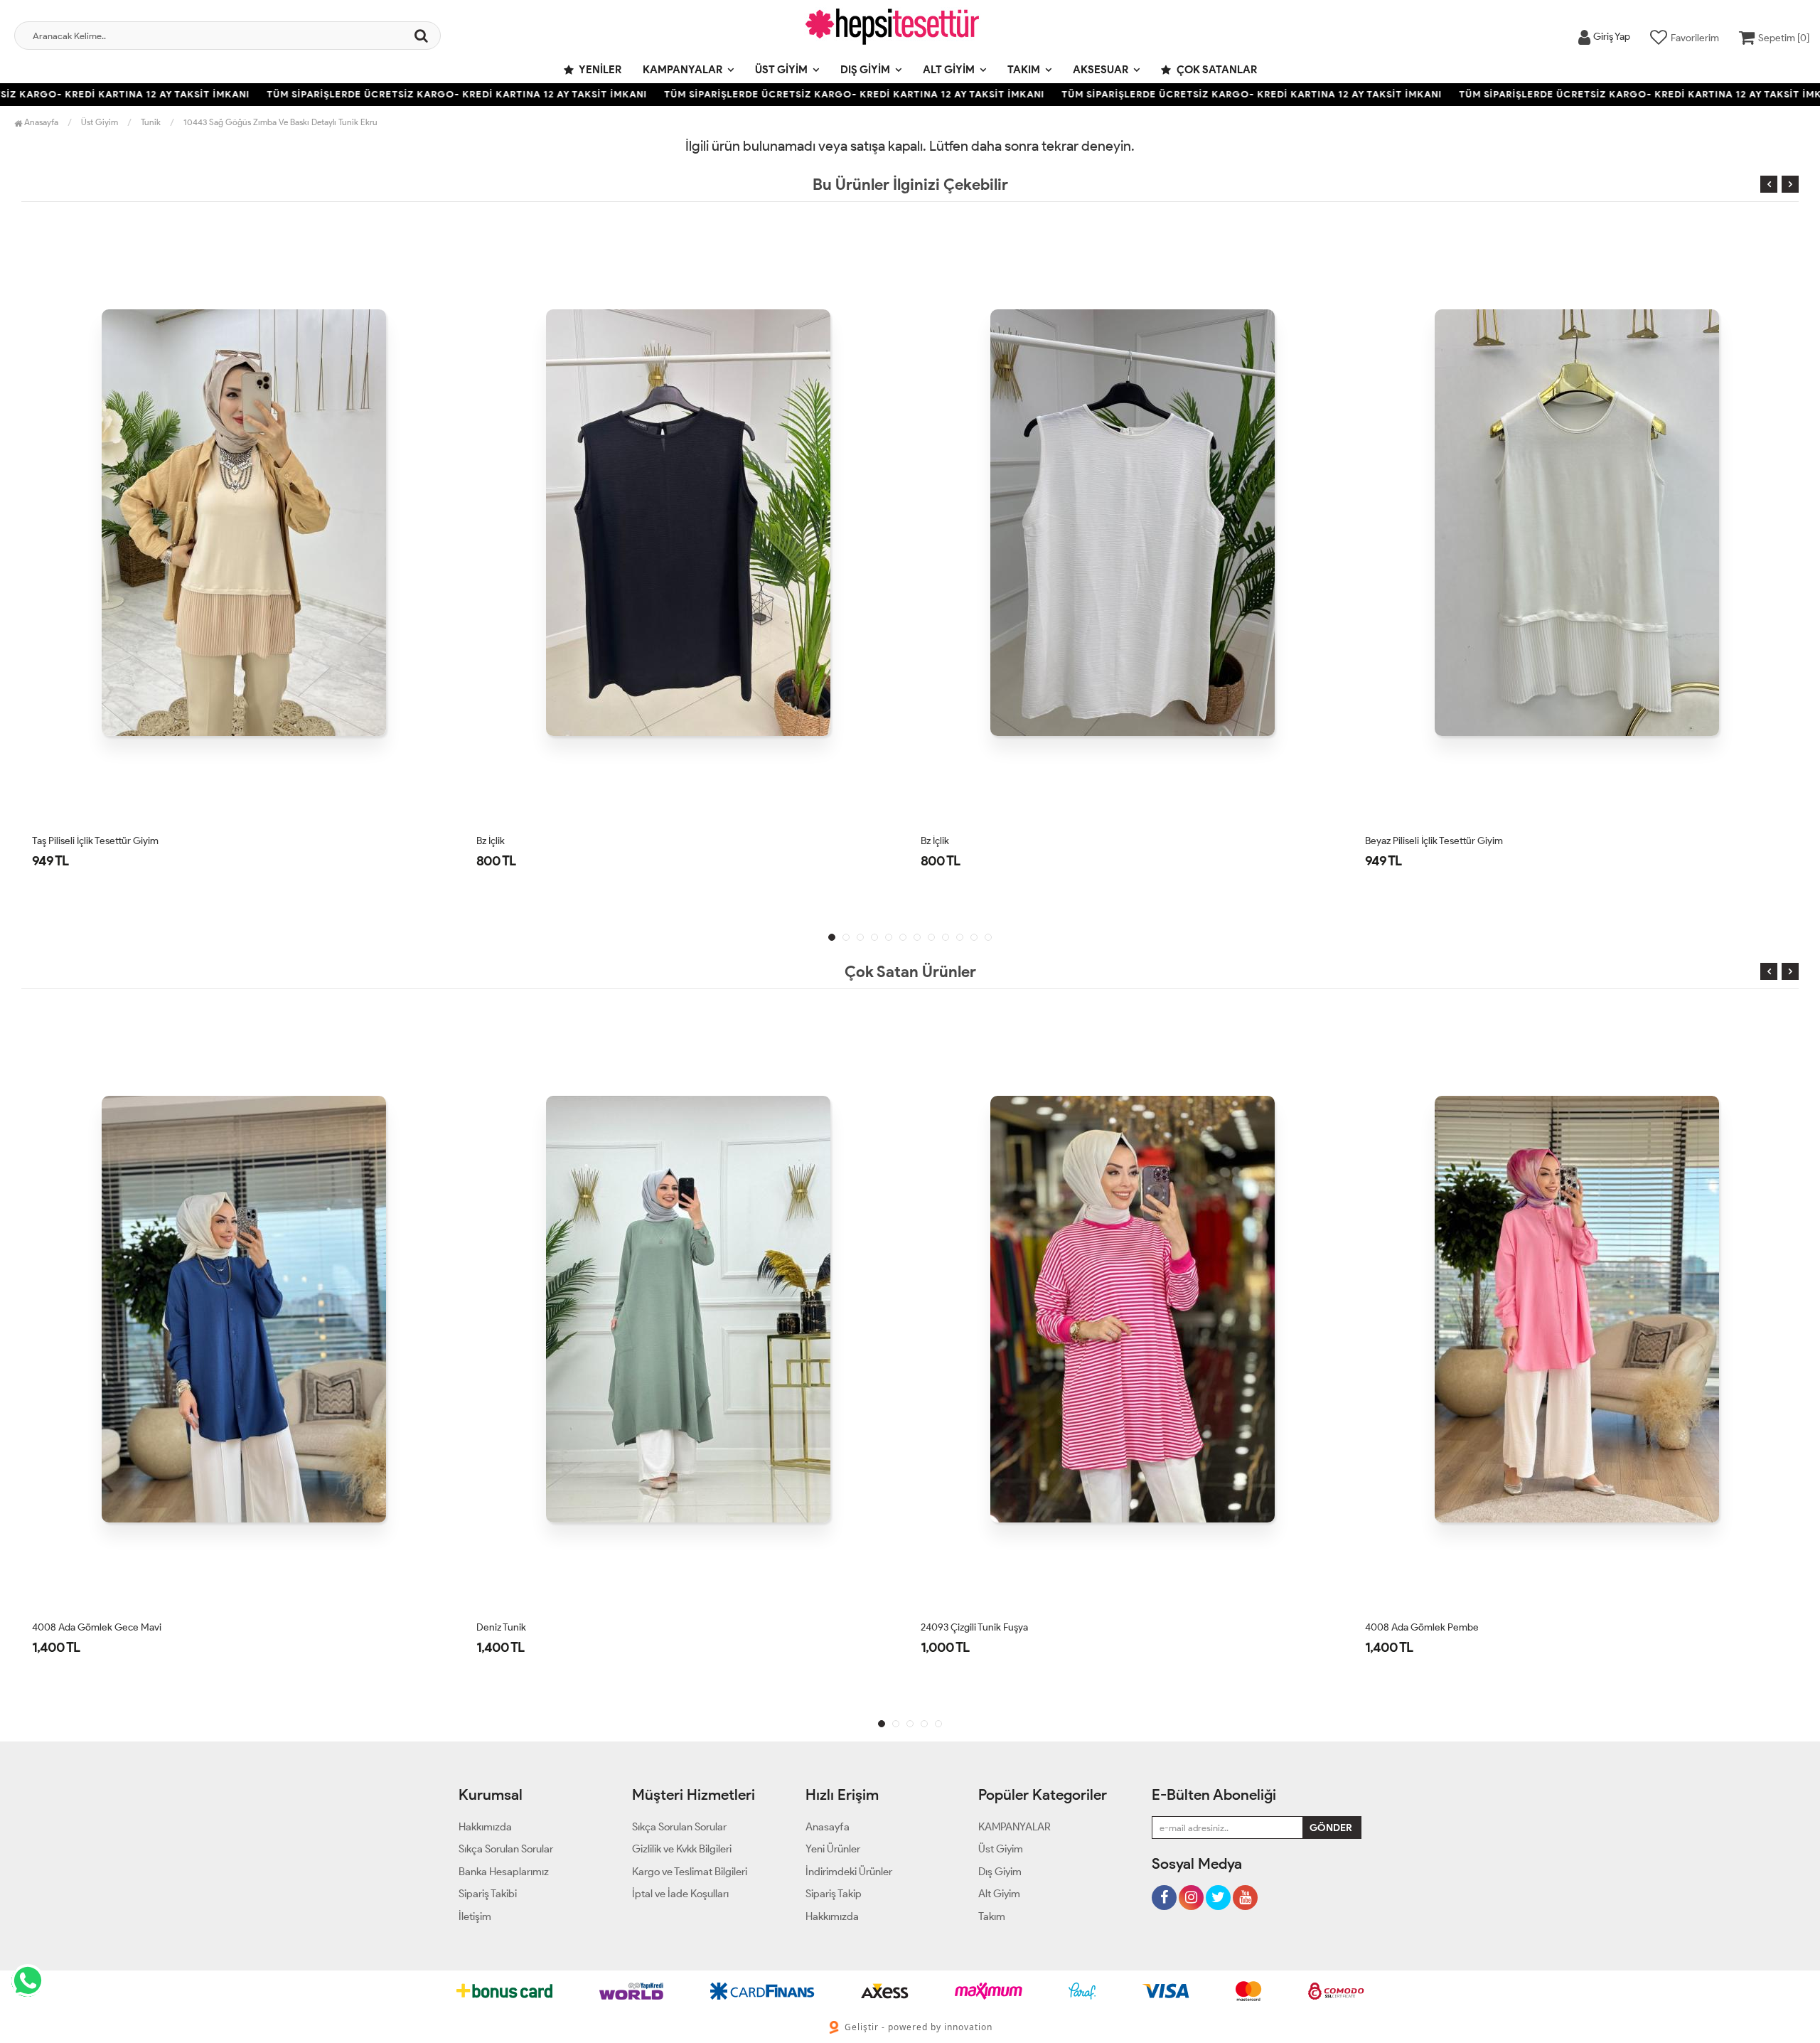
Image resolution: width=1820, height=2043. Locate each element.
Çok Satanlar (1216, 70)
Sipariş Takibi (488, 1894)
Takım (1024, 70)
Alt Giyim (949, 70)
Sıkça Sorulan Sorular (506, 1849)
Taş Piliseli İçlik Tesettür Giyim (95, 841)
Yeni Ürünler (833, 1849)
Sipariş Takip (834, 1894)
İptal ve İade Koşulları (680, 1894)
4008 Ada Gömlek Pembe (1422, 1627)
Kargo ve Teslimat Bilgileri (690, 1872)
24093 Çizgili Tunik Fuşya (974, 1627)
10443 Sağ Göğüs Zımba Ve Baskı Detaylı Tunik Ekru (280, 122)
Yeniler (599, 70)
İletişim (475, 1916)
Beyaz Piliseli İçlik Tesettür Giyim (1434, 841)
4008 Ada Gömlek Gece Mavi (97, 1627)
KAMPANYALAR (682, 70)
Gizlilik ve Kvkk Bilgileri (682, 1849)
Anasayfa (40, 122)
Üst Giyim (781, 70)
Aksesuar (1101, 70)
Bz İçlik (491, 841)
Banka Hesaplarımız (504, 1872)
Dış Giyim (865, 70)
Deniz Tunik (501, 1627)
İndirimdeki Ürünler (849, 1872)
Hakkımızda (485, 1827)
